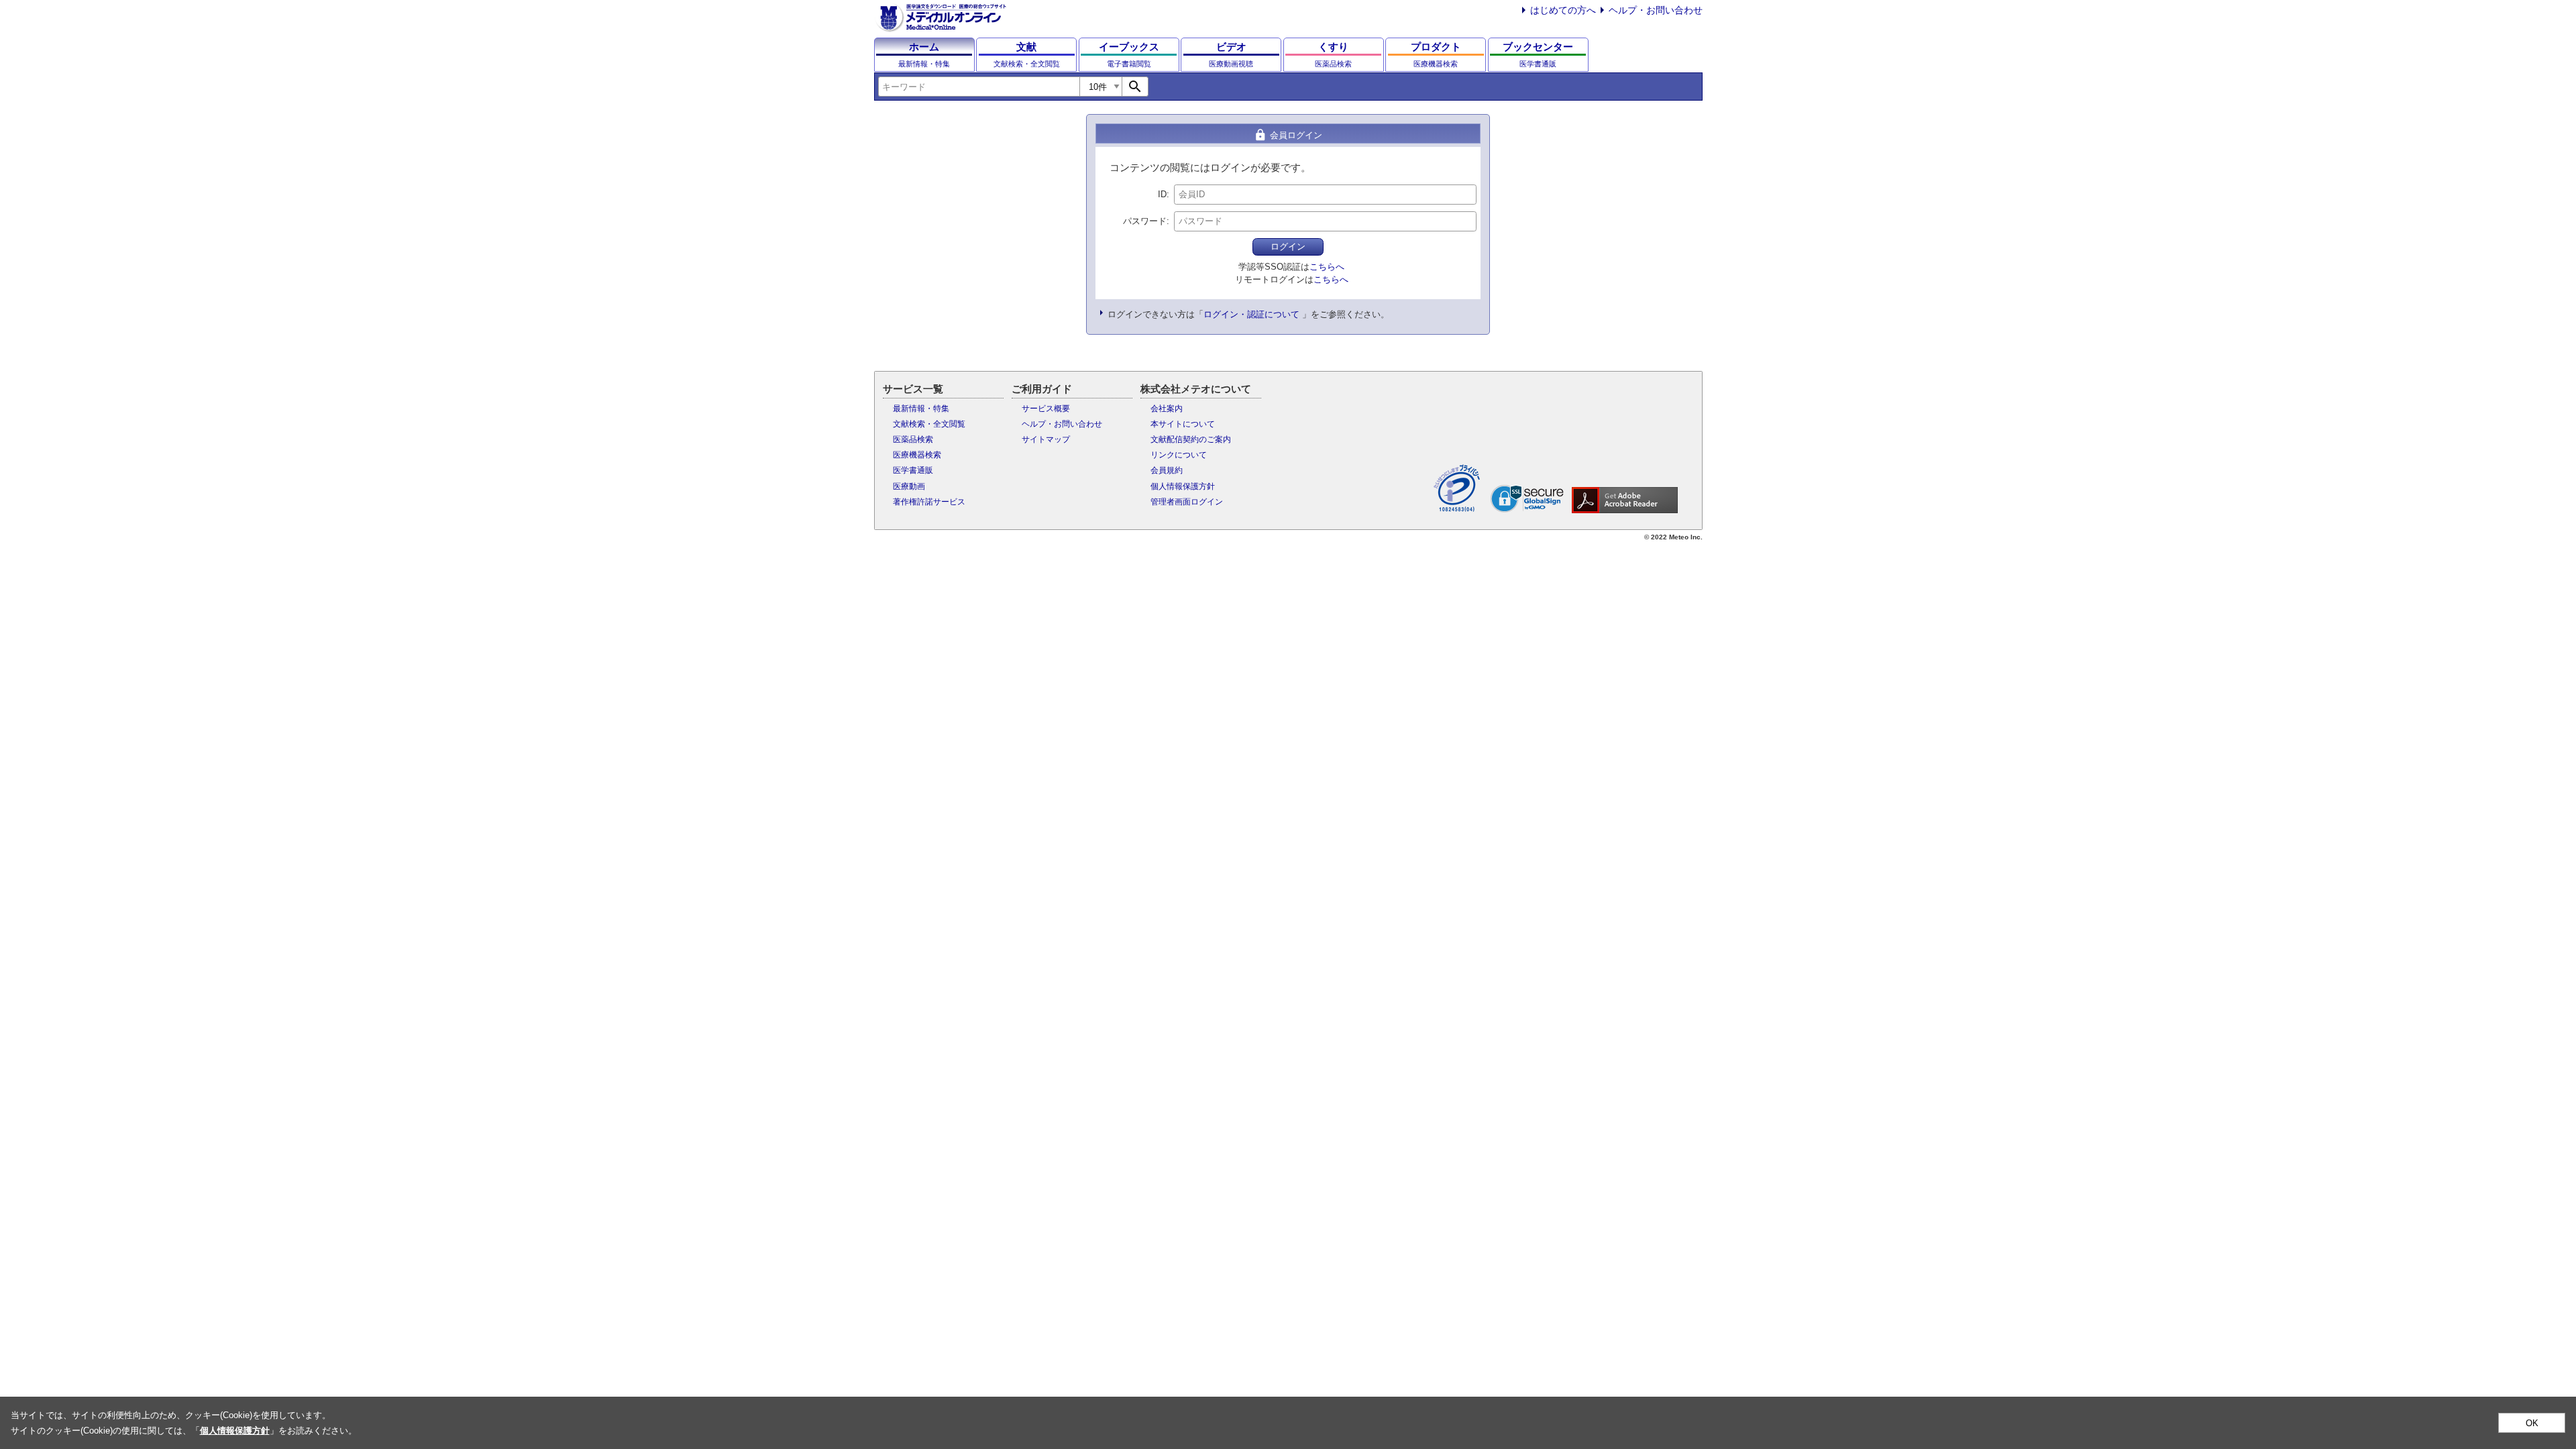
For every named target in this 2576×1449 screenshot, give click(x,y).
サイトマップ (1046, 439)
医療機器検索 (917, 455)
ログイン (1288, 247)
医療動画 (909, 486)
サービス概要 (1046, 409)
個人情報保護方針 (1183, 486)
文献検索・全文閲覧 (929, 424)
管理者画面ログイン (1187, 502)
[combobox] (979, 87)
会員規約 (1167, 470)
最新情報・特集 (921, 409)
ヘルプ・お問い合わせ (1656, 10)
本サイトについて (1183, 424)
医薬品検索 (913, 439)
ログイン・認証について (1251, 314)
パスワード (1145, 221)
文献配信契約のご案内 (1191, 439)
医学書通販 (913, 470)
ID (1162, 194)
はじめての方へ (1563, 10)
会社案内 (1167, 409)
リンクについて (1179, 455)
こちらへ (1327, 267)
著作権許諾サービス (929, 502)
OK (2532, 1423)
